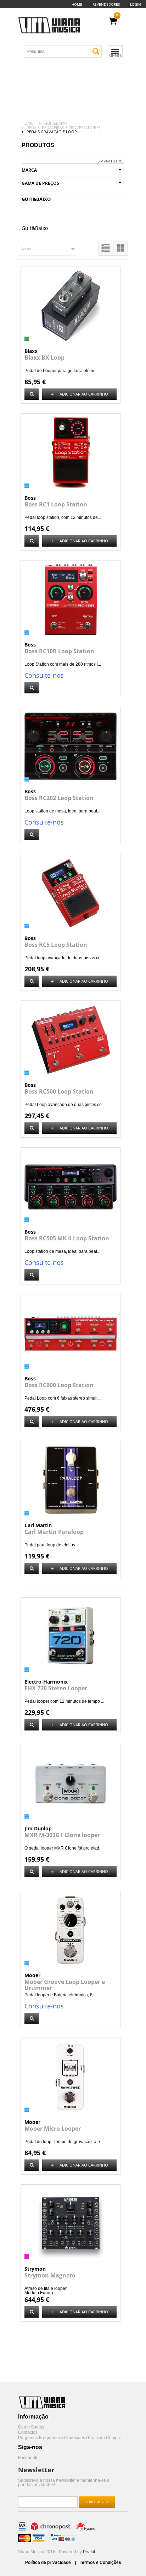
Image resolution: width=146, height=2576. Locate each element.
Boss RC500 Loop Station (59, 1091)
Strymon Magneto (50, 2275)
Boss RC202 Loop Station (59, 798)
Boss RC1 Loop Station (56, 504)
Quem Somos (31, 2427)
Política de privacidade (49, 2562)
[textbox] (66, 52)
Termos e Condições (100, 2562)
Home (77, 4)
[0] (113, 21)
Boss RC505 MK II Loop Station (67, 1238)
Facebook (28, 2458)
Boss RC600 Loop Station (59, 1385)
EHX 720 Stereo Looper (56, 1688)
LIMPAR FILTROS (111, 161)
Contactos (28, 2433)
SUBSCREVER (97, 2502)
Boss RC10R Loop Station (59, 651)
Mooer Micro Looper (53, 2129)
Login (136, 4)
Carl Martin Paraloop (54, 1532)
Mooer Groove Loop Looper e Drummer (65, 1985)
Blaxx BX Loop (44, 358)
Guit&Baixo (56, 123)
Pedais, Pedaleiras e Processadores (64, 127)
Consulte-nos (44, 675)
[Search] (96, 51)
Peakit (89, 2552)
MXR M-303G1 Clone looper (62, 1835)
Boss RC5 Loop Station (56, 945)
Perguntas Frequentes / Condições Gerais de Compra (70, 2438)
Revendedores (106, 4)
